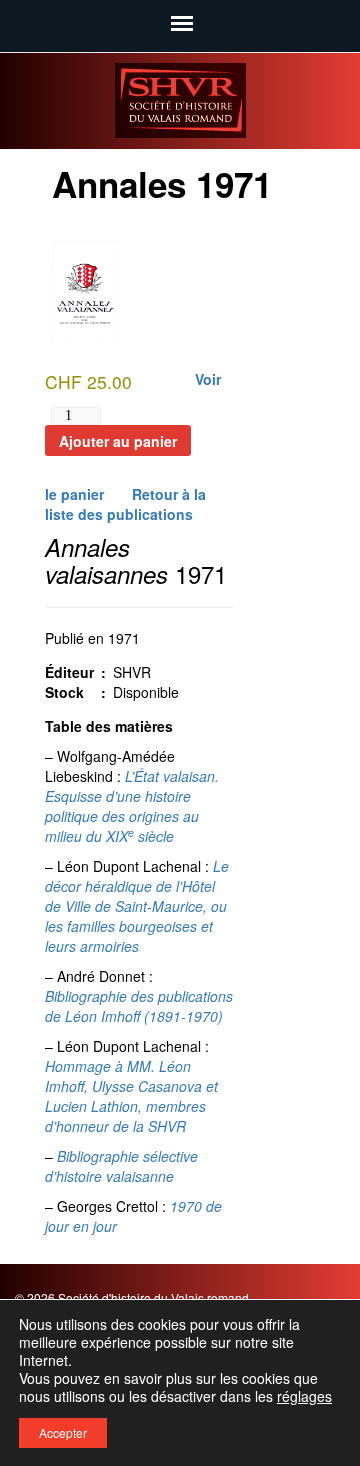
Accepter (63, 1432)
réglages (304, 1396)
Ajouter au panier (118, 441)
